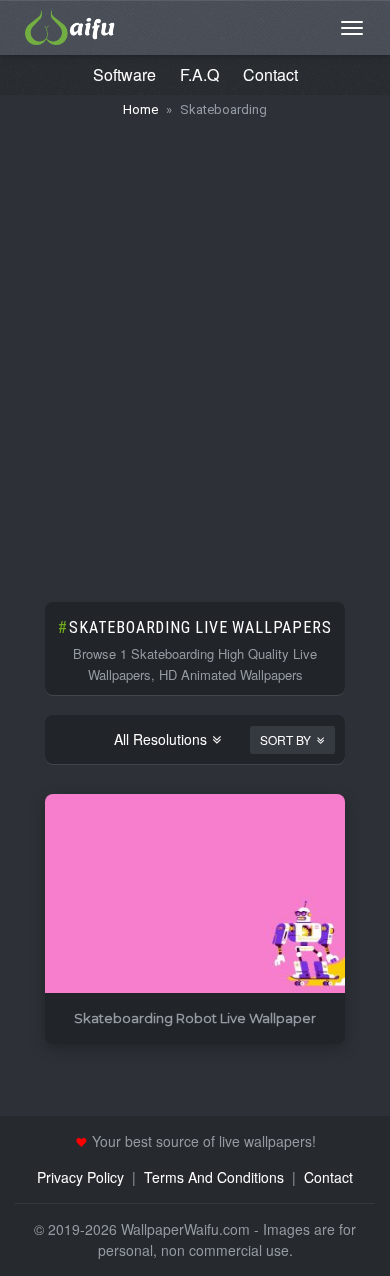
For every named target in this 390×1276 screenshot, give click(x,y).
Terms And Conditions (214, 1177)
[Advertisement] (195, 350)
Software (124, 74)
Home (140, 109)
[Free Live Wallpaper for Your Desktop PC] (70, 25)
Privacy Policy (80, 1177)
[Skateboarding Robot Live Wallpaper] (195, 894)
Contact (270, 74)
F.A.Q (199, 74)
